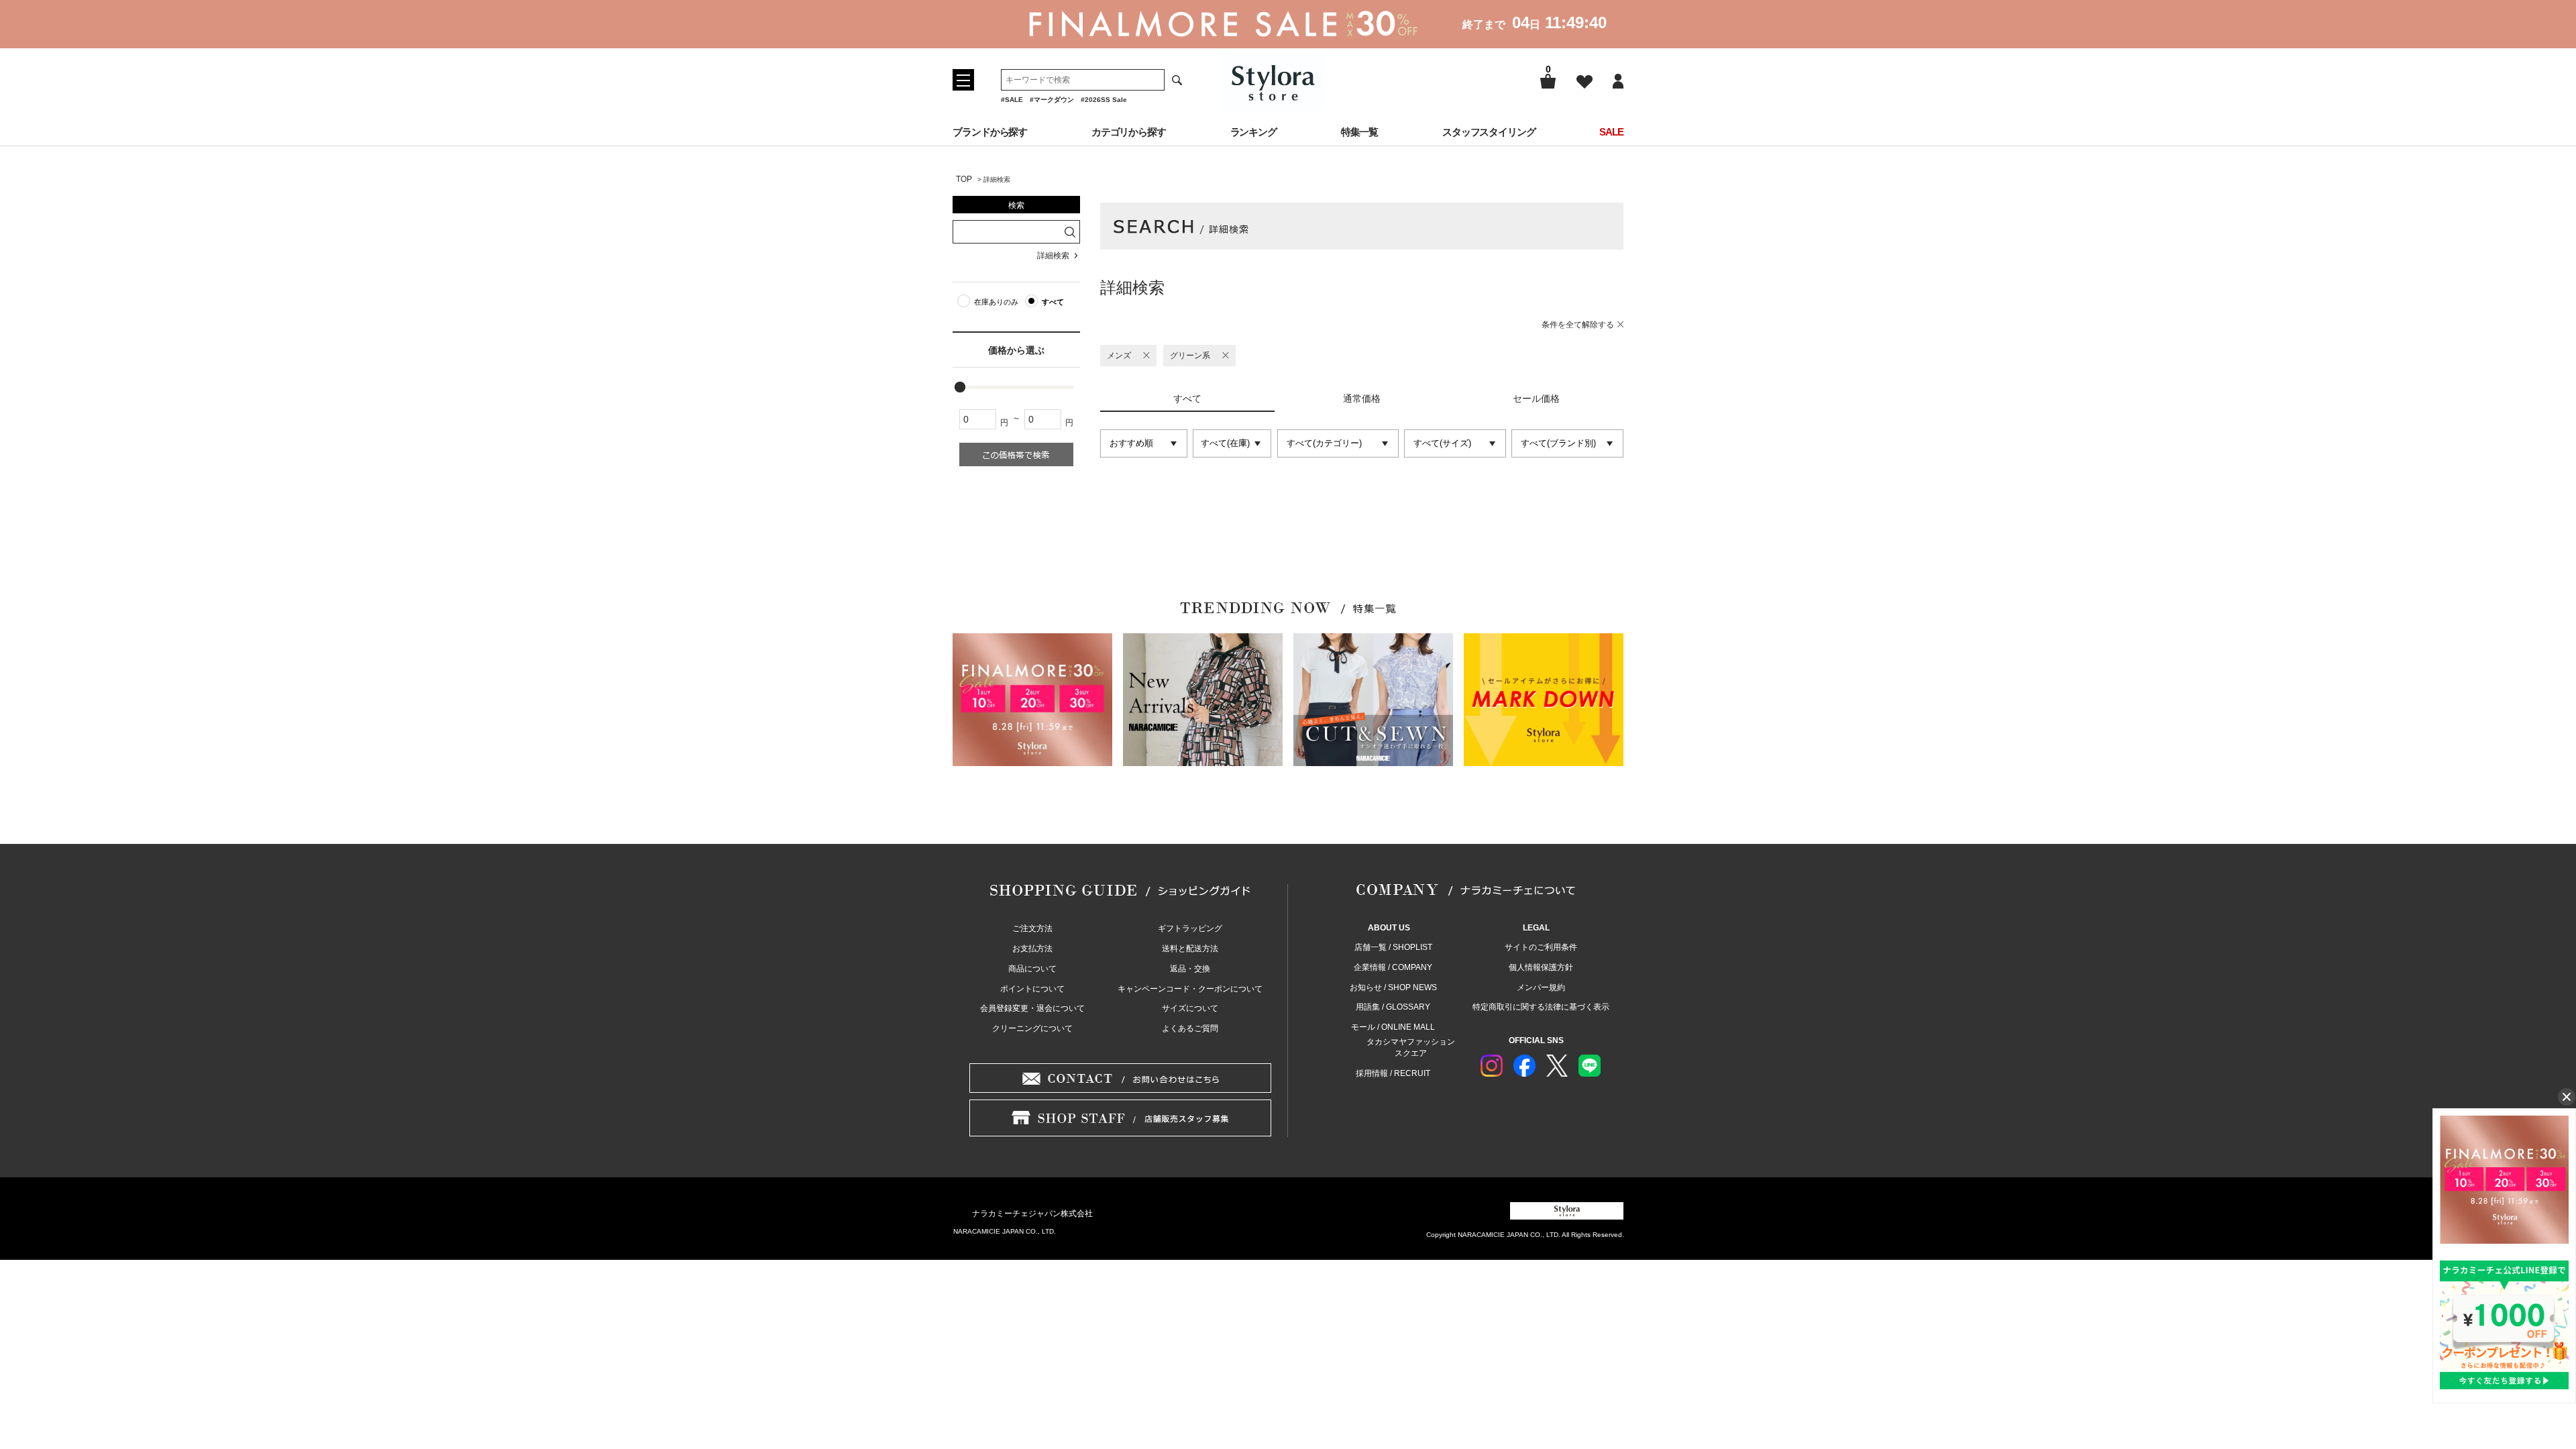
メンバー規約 (1541, 987)
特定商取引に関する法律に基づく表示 (1541, 1007)
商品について (1032, 969)
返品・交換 (1190, 969)
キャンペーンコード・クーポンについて (1190, 989)
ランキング (1254, 132)
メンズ (1119, 356)
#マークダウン (1052, 100)
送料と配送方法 (1190, 949)
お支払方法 (1032, 949)
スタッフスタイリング (1489, 132)
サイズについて (1190, 1008)
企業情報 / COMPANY (1393, 967)
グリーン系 (1190, 356)
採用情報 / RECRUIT (1393, 1073)
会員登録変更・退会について (1032, 1008)
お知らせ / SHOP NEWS (1393, 987)
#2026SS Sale (1104, 100)
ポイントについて (1032, 989)
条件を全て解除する (1578, 325)
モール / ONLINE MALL (1393, 1027)
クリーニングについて (1032, 1028)
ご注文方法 (1032, 928)
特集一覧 (1360, 132)
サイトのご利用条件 (1541, 947)
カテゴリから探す (1129, 132)
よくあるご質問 (1190, 1028)
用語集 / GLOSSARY (1393, 1007)
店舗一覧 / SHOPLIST (1393, 947)
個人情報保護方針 (1541, 967)
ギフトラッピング (1190, 928)
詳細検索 (1053, 256)
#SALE (1012, 100)
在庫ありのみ (996, 302)
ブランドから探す (990, 132)
